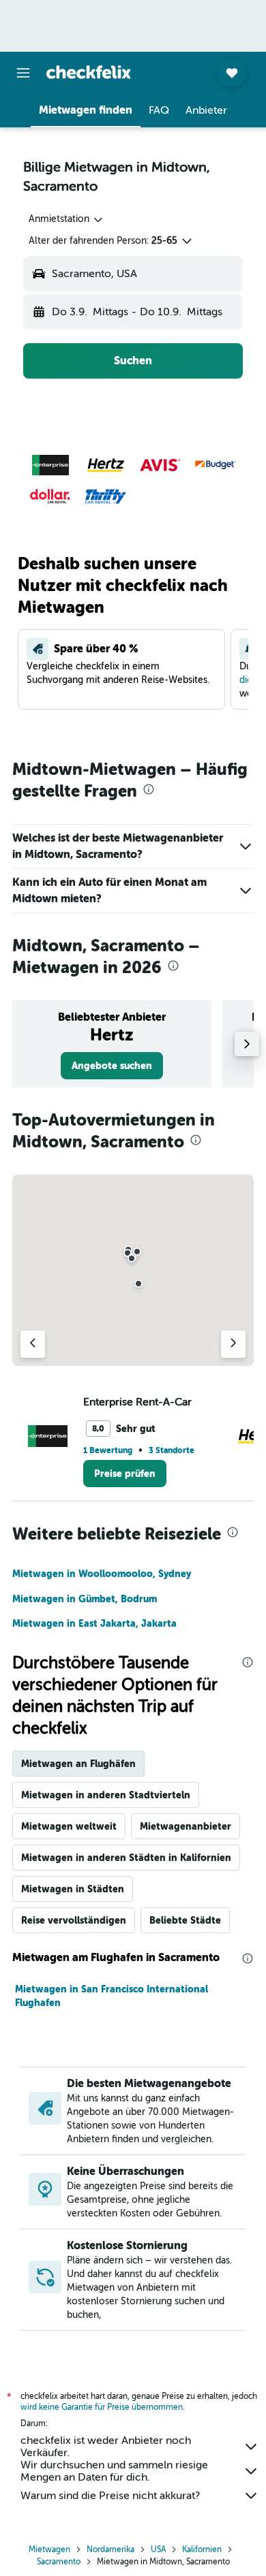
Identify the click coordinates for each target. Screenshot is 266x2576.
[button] (23, 73)
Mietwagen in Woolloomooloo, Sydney (102, 1574)
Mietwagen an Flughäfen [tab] (78, 1764)
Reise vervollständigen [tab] (74, 1920)
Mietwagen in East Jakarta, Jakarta (94, 1623)
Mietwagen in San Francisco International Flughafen (112, 1996)
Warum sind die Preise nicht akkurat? (110, 2496)
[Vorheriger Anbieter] (33, 1344)
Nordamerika (110, 2549)
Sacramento (59, 2562)
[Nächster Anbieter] (233, 1344)
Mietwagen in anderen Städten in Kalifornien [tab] (126, 1858)
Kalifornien (202, 2549)
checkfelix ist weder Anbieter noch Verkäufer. (106, 2447)
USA (158, 2549)
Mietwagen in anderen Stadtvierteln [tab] (106, 1795)
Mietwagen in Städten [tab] (73, 1889)
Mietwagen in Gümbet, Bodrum (85, 1599)
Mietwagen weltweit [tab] (69, 1826)
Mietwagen (49, 2549)
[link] (112, 1066)
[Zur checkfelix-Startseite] (89, 72)
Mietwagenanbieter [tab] (186, 1826)
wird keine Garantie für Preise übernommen (102, 2407)
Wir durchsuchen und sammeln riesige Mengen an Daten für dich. (114, 2471)
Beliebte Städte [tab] (185, 1920)
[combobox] (66, 219)
